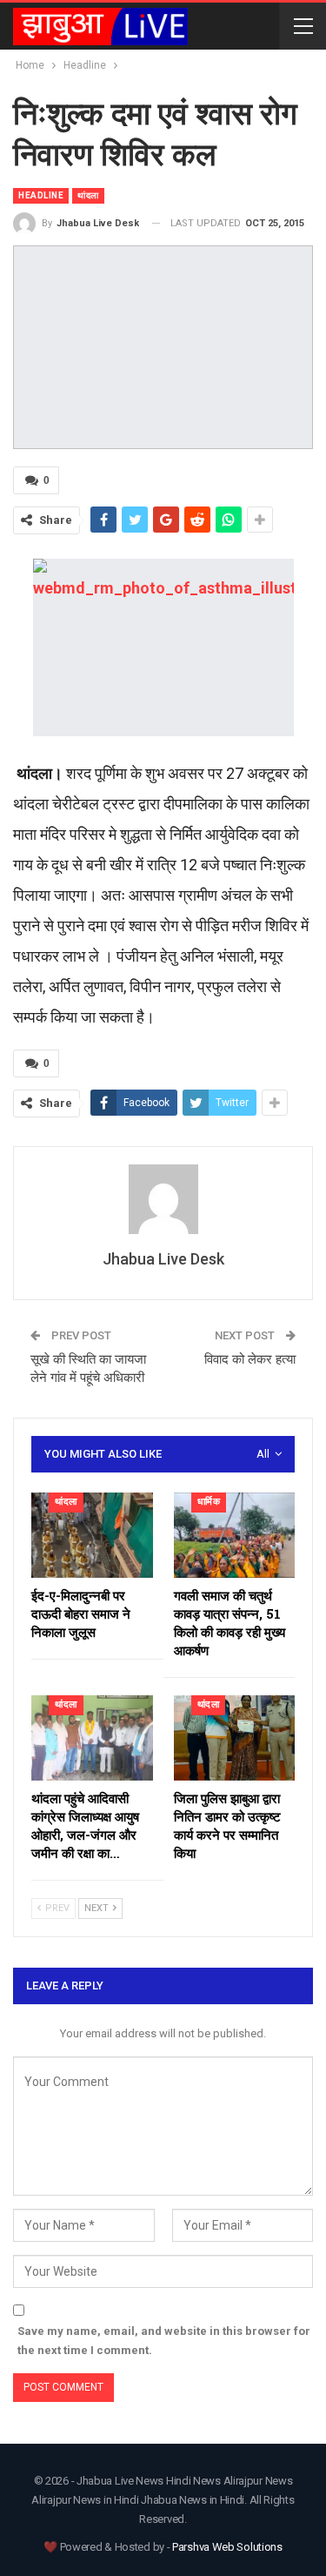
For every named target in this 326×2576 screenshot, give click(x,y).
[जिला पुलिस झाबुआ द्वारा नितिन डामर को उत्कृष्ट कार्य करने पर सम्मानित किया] (235, 1738)
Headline (41, 195)
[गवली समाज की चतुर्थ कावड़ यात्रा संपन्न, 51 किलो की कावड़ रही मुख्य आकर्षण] (235, 1535)
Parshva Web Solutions (227, 2547)
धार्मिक (209, 1502)
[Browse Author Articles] (163, 1199)
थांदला (88, 195)
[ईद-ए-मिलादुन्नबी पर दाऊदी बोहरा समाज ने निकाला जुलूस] (92, 1535)
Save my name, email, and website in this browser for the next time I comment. (164, 2341)
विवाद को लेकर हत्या (250, 1359)
